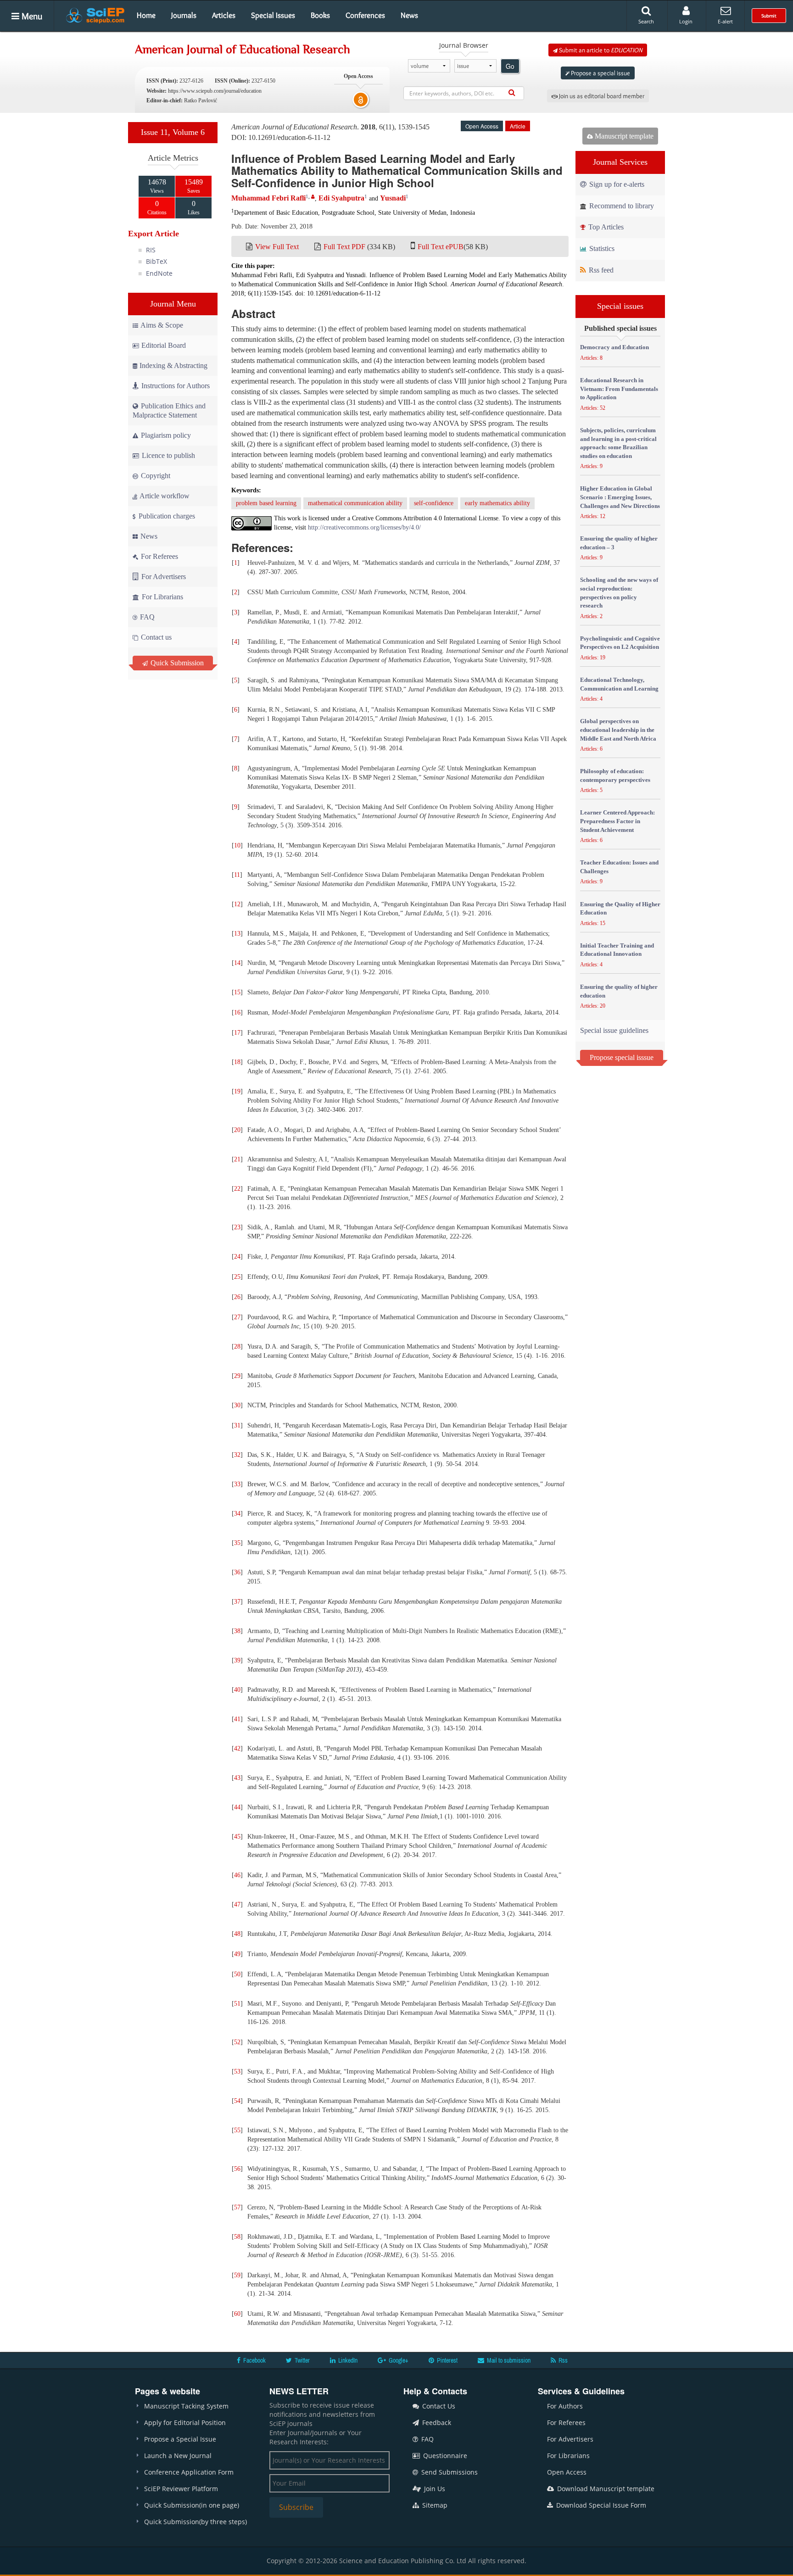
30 (237, 1405)
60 (237, 2314)
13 (237, 934)
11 (237, 875)
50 (237, 1974)
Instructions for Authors (176, 386)
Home (146, 15)
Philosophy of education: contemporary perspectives (615, 775)
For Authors (565, 2406)
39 (237, 1660)
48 (237, 1934)
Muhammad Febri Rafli (268, 198)
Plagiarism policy (165, 435)
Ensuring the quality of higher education (619, 991)
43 (237, 1778)
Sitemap (434, 2505)
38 (237, 1631)
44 (237, 1807)
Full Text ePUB (441, 247)
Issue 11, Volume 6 (173, 132)
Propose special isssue (622, 1057)
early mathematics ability (497, 503)
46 (237, 1875)
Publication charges (166, 516)
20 (237, 1130)
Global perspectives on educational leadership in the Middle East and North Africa (618, 730)
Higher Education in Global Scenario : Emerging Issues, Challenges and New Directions (620, 497)
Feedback (436, 2423)
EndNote (159, 273)
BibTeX (156, 261)
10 (237, 845)
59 (237, 2275)
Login (686, 21)
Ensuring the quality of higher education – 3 (619, 543)
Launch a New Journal (178, 2456)
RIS (151, 250)
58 (237, 2237)
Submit (769, 16)
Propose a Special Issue (180, 2439)
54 (237, 2101)
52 (237, 2042)
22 (237, 1189)
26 (237, 1297)
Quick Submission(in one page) (192, 2505)
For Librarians (162, 597)
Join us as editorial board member (601, 96)
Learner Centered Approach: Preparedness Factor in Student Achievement (617, 821)
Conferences (365, 15)
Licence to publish (168, 455)
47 (237, 1904)
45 (237, 1837)
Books (320, 15)
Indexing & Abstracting (173, 365)
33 (237, 1484)
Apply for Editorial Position (185, 2423)
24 (237, 1257)
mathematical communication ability (355, 503)
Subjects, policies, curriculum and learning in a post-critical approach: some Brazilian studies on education (618, 443)
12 (237, 904)
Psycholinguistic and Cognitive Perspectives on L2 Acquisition (620, 643)
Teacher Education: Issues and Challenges (619, 867)
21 (237, 1159)
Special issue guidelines (614, 1030)
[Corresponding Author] (313, 197)
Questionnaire (444, 2456)
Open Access (567, 2472)
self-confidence (434, 503)
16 (237, 1012)
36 (237, 1572)
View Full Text (277, 247)
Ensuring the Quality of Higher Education (620, 909)
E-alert (725, 21)
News (409, 15)
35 (237, 1543)
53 (237, 2071)
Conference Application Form (189, 2472)
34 (237, 1514)
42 (237, 1748)
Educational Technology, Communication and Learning (619, 684)
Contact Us (438, 2406)
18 (237, 1062)
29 (237, 1376)
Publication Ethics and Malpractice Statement (169, 410)
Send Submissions (449, 2472)
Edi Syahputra (341, 198)
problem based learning (266, 503)
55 (237, 2130)
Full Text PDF (344, 247)
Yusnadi (393, 198)
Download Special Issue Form (600, 2505)
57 (237, 2207)
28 (237, 1347)
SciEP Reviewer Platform (181, 2489)
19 (237, 1091)
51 (237, 2004)
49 (237, 1954)
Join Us (434, 2489)
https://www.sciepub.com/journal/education (215, 91)
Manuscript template (623, 136)
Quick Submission (176, 663)
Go (510, 66)
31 (237, 1425)
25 (237, 1277)
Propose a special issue (600, 73)
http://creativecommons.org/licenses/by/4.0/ (364, 527)
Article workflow (164, 496)
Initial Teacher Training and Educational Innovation (617, 950)
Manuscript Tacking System (186, 2406)
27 (237, 1317)
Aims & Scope (162, 325)
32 (237, 1455)
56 (237, 2169)
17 (237, 1033)
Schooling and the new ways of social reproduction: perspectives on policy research (619, 593)
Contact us (155, 637)
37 (237, 1602)
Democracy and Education (614, 347)
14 (237, 963)
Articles (224, 15)
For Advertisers (163, 577)
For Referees (159, 556)
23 (237, 1227)
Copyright (155, 476)
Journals (184, 15)
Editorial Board (164, 345)
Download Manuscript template (605, 2489)
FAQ (146, 617)
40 (237, 1690)
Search (646, 21)
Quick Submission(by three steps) (195, 2522)
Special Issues (273, 15)
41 (237, 1719)
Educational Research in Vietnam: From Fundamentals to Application (619, 389)
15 (237, 992)
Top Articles (605, 227)
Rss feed (600, 270)
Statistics (601, 248)
